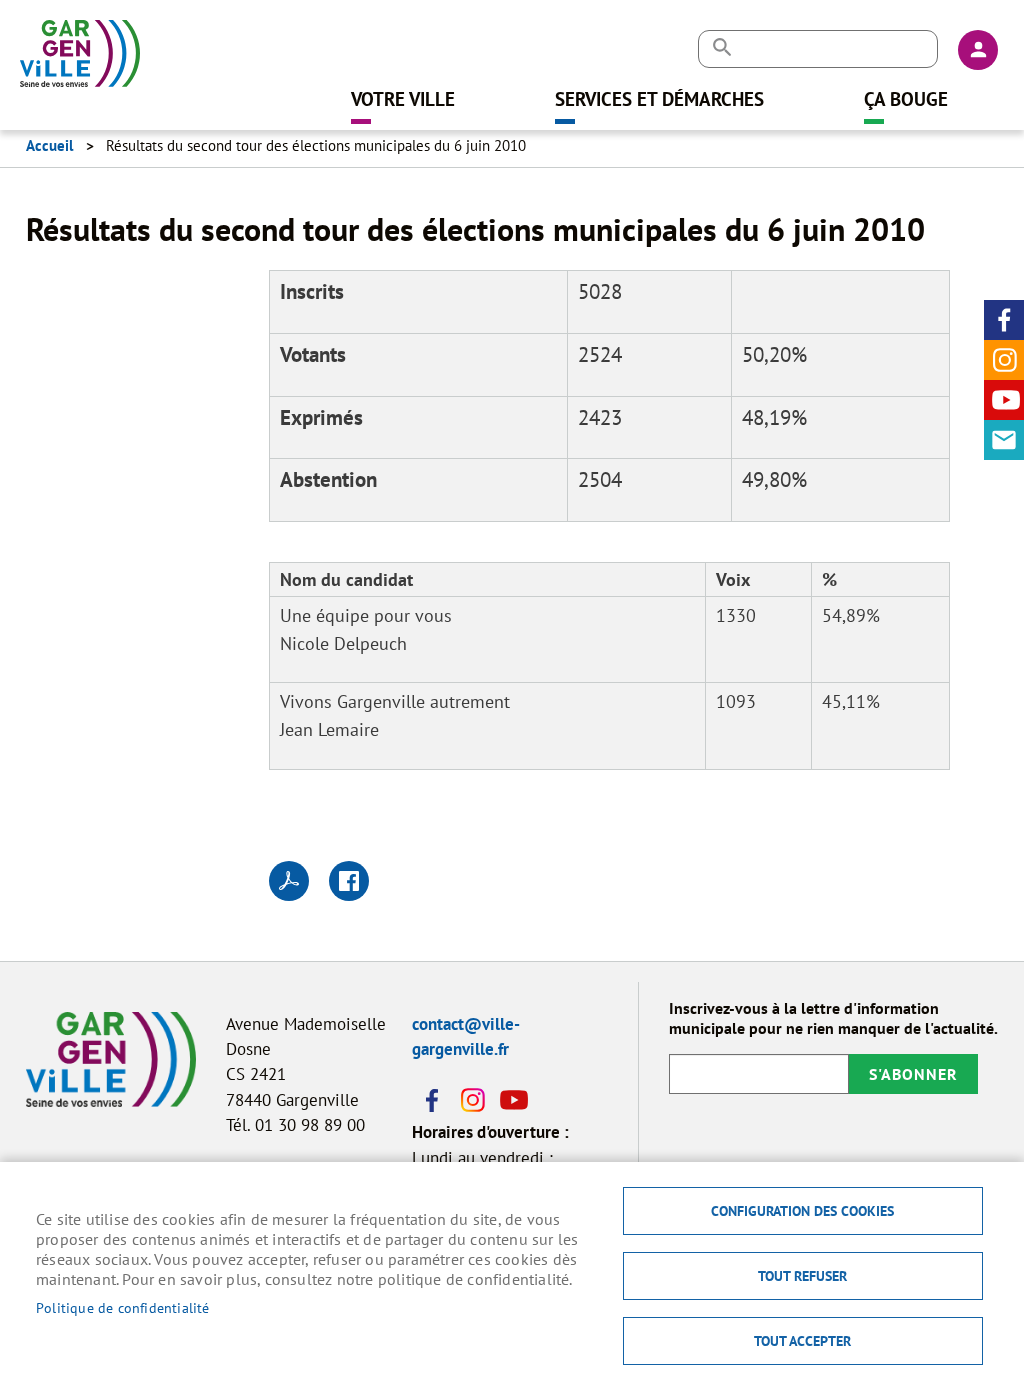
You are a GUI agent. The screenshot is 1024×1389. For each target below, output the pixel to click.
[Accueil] (80, 45)
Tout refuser (802, 1276)
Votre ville (403, 98)
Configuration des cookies (802, 1211)
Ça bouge (906, 98)
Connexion (978, 50)
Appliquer (721, 47)
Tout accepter (802, 1341)
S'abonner (913, 1074)
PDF (289, 881)
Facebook (1004, 320)
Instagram (1004, 360)
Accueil (49, 145)
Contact (1004, 440)
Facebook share (349, 881)
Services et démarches (659, 98)
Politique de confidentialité (123, 1308)
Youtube (1004, 400)
